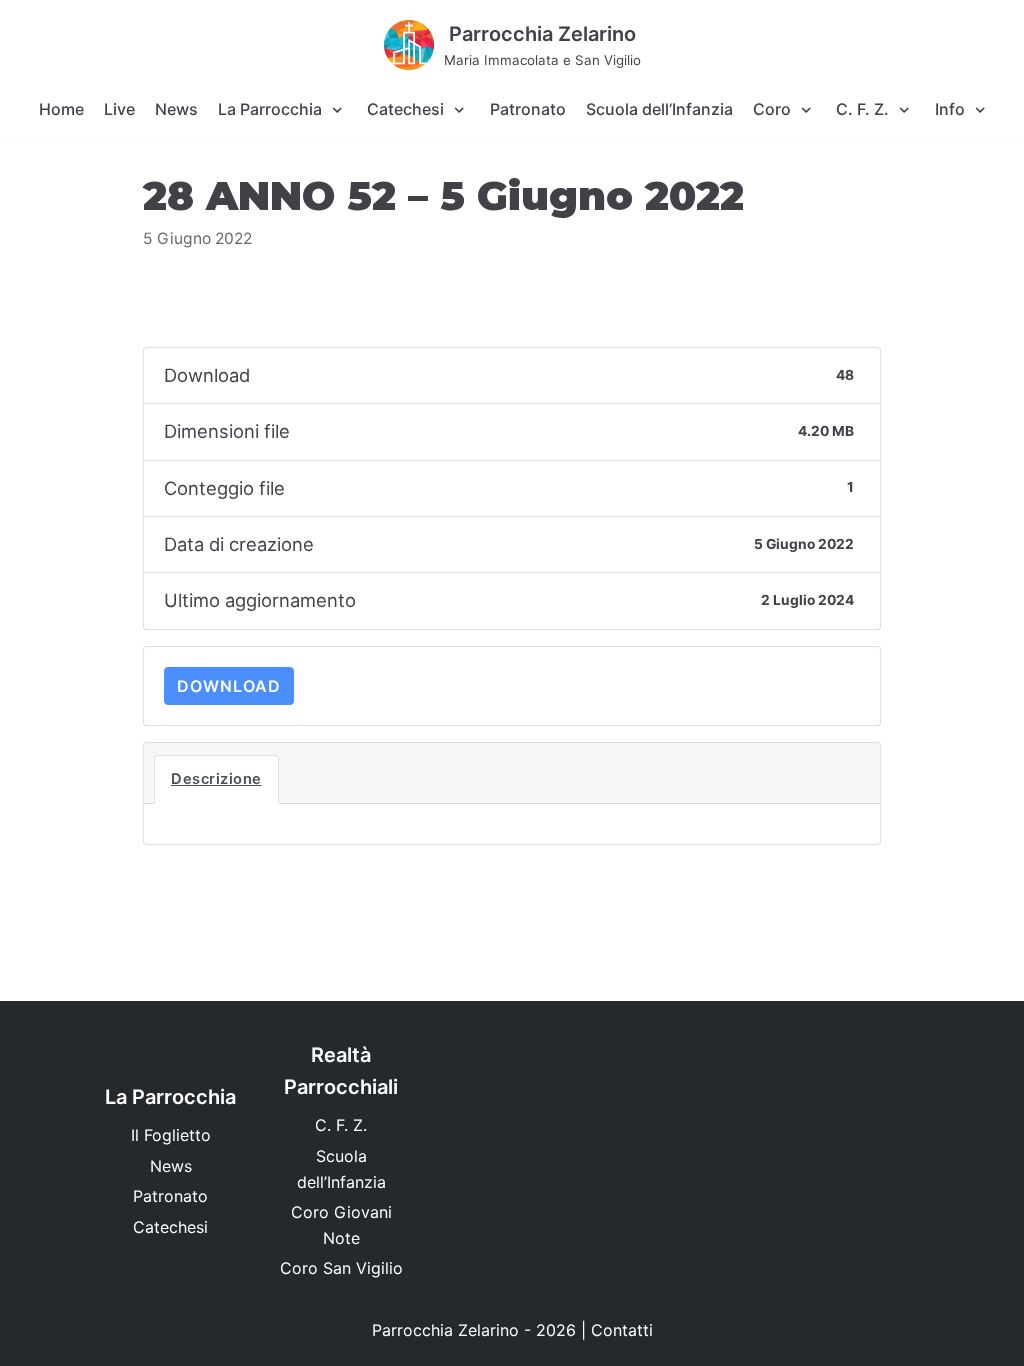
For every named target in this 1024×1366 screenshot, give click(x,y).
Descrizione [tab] (216, 779)
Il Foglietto (171, 1135)
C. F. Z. (341, 1125)
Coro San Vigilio (341, 1268)
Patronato (528, 109)
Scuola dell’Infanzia (659, 109)
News (176, 109)
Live (119, 109)
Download (229, 686)
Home (61, 109)
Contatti (622, 1330)
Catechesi (170, 1227)
